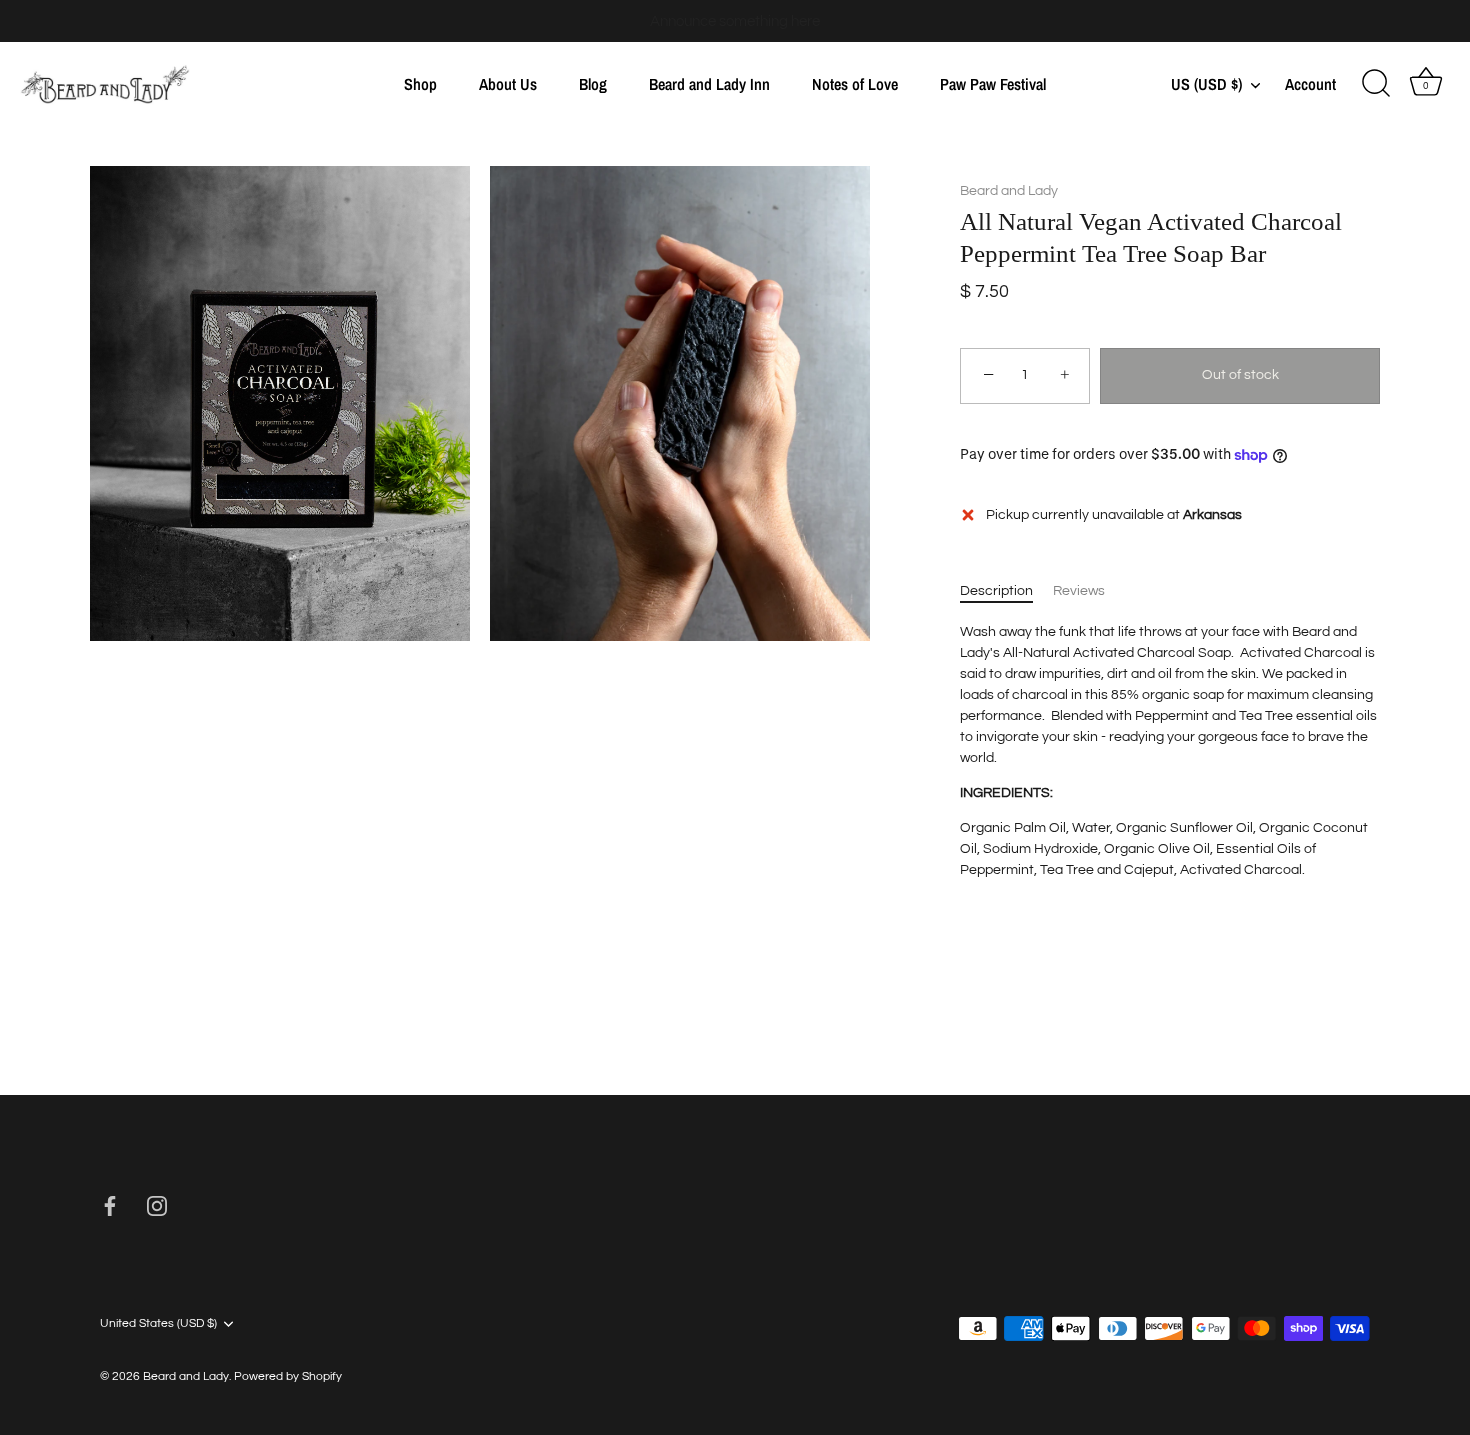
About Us (508, 84)
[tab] (1006, 591)
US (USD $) (1206, 84)
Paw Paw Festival (993, 84)
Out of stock (1240, 375)
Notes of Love (855, 84)
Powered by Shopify (288, 1376)
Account (1310, 84)
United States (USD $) (158, 1323)
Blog (593, 84)
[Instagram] (157, 1205)
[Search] (1376, 84)
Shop (420, 84)
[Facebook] (110, 1205)
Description (996, 591)
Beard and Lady (1009, 191)
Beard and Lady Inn (709, 84)
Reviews (1079, 591)
